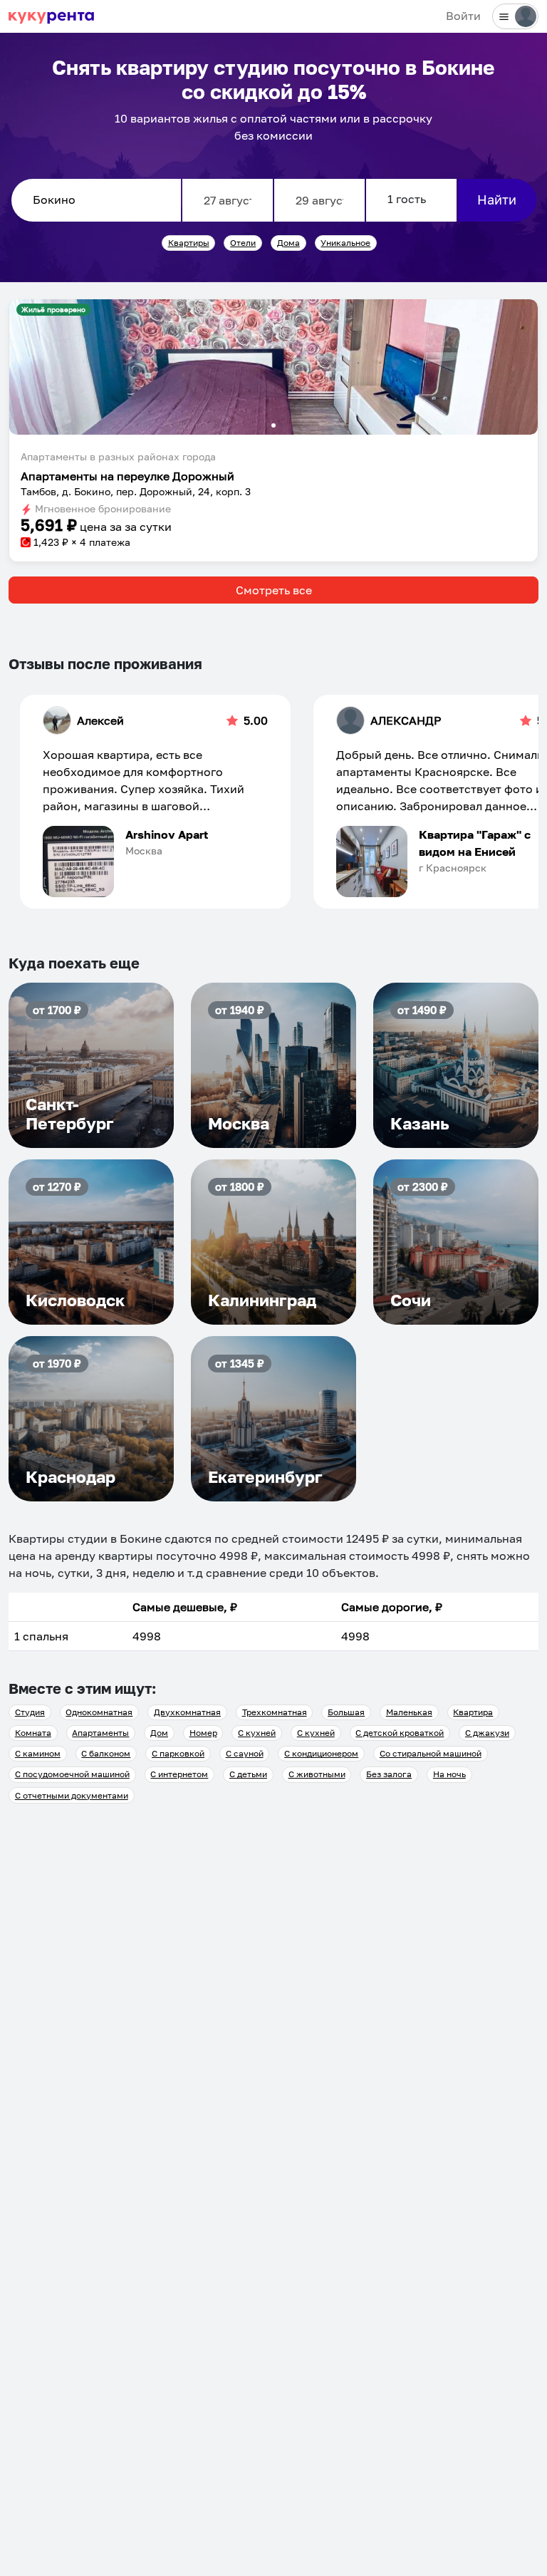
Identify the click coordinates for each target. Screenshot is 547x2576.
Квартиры (189, 243)
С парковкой (178, 1753)
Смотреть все (274, 590)
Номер (203, 1733)
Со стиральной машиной (431, 1753)
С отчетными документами (72, 1795)
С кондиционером (321, 1753)
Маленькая (409, 1712)
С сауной (245, 1753)
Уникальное (345, 243)
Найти (497, 200)
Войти (463, 16)
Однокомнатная (99, 1712)
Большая (346, 1712)
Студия (30, 1712)
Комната (33, 1733)
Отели (243, 243)
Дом (159, 1733)
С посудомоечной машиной (72, 1774)
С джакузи (487, 1733)
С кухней (257, 1733)
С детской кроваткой (400, 1733)
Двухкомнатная (187, 1712)
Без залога (389, 1774)
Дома (288, 243)
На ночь (449, 1774)
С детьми (248, 1774)
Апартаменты (100, 1733)
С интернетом (179, 1774)
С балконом (106, 1753)
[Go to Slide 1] (273, 425)
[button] (273, 367)
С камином (38, 1753)
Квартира (473, 1712)
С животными (317, 1774)
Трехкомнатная (275, 1712)
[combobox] (96, 200)
